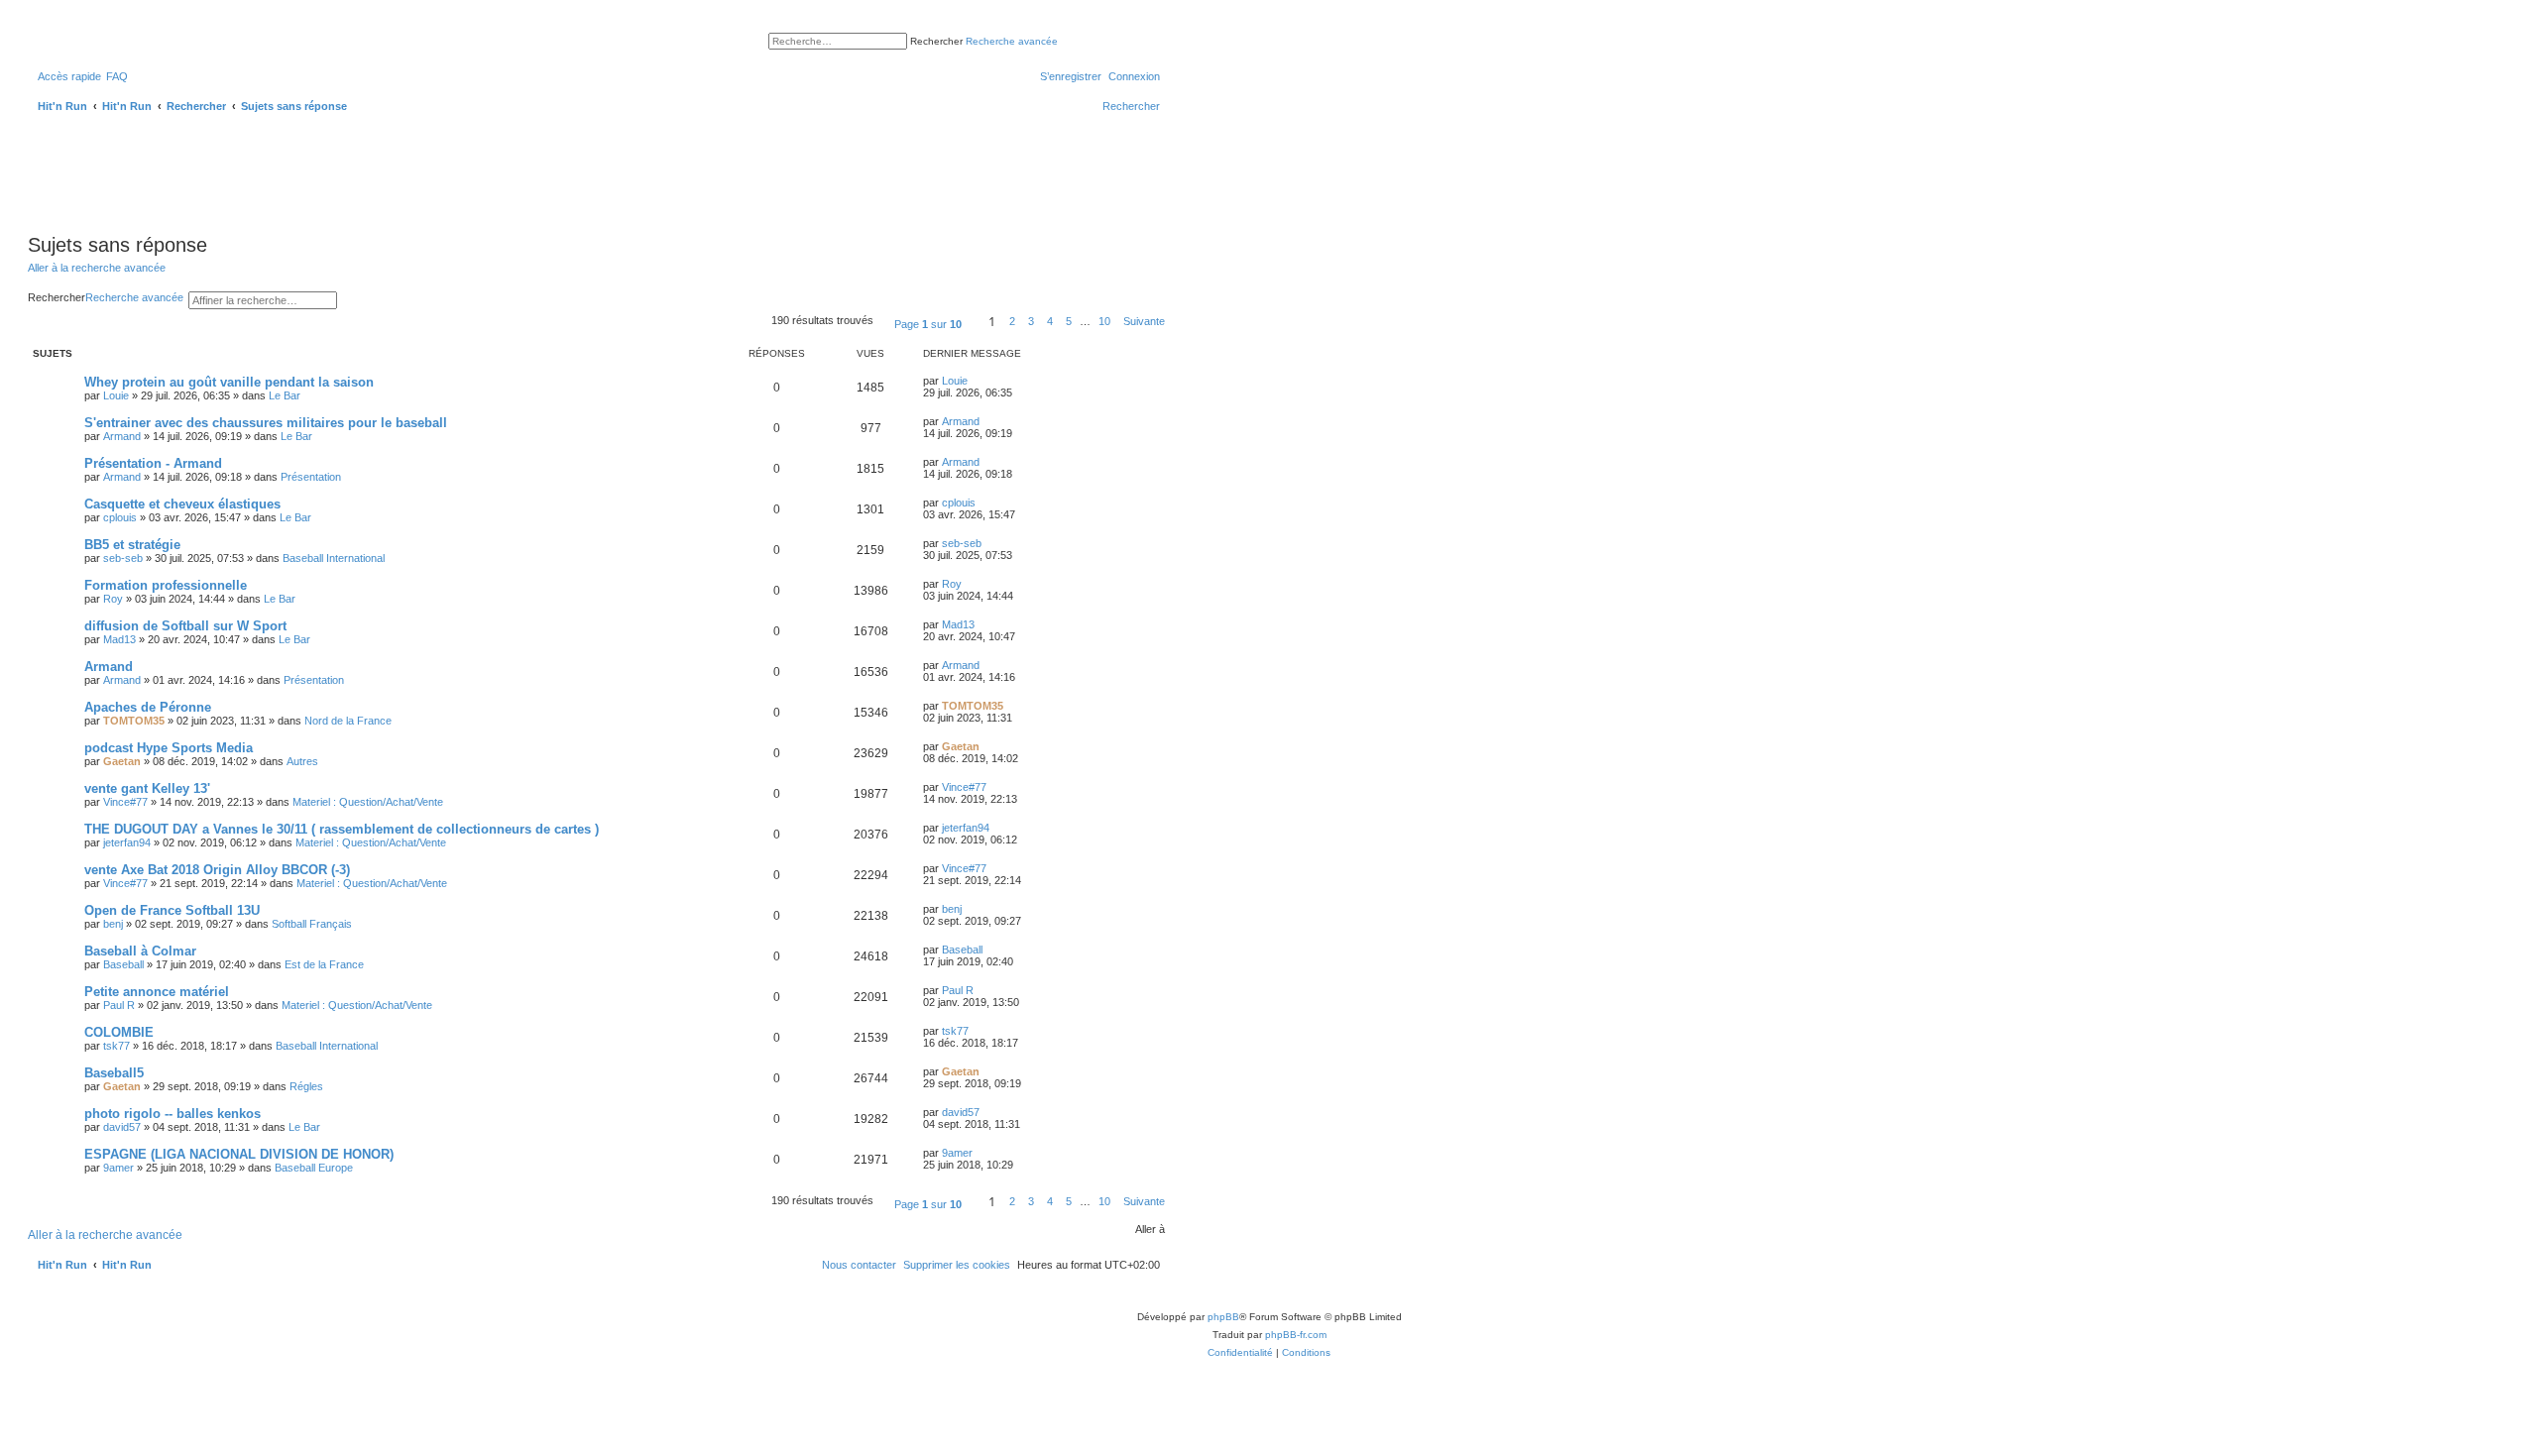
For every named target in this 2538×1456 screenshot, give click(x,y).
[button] (928, 321)
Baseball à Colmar (140, 951)
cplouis (120, 517)
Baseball (123, 964)
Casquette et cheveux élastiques (182, 504)
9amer (118, 1168)
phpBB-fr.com (1296, 1335)
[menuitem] (117, 76)
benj (113, 924)
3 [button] (1031, 321)
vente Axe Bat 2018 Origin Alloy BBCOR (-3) (217, 870)
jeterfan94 (127, 842)
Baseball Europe (314, 1168)
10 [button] (1104, 321)
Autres (302, 761)
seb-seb (123, 558)
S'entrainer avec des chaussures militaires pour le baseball (266, 423)
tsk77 (116, 1046)
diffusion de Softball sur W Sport (185, 626)
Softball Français (312, 924)
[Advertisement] (389, 171)
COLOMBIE (119, 1032)
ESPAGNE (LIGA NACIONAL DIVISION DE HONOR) (239, 1154)
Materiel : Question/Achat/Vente (368, 802)
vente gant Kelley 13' (147, 788)
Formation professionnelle (166, 585)
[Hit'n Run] (44, 38)
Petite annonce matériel (157, 992)
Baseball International (334, 558)
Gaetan (122, 761)
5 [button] (1069, 321)
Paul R (119, 1005)
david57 (122, 1127)
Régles (306, 1086)
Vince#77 (125, 802)
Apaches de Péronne (148, 707)
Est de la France (324, 964)
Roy (113, 599)
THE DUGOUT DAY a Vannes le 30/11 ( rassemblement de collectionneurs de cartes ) (342, 829)
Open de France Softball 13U (172, 910)
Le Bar (285, 395)
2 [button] (1012, 321)
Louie (116, 395)
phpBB (1223, 1317)
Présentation (311, 477)
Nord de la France (348, 721)
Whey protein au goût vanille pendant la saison (229, 382)
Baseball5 (114, 1073)
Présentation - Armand (153, 463)
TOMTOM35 (134, 721)
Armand (122, 436)
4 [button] (1050, 321)
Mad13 (119, 639)
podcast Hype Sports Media (169, 748)
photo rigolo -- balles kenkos (173, 1114)
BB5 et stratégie (132, 545)
